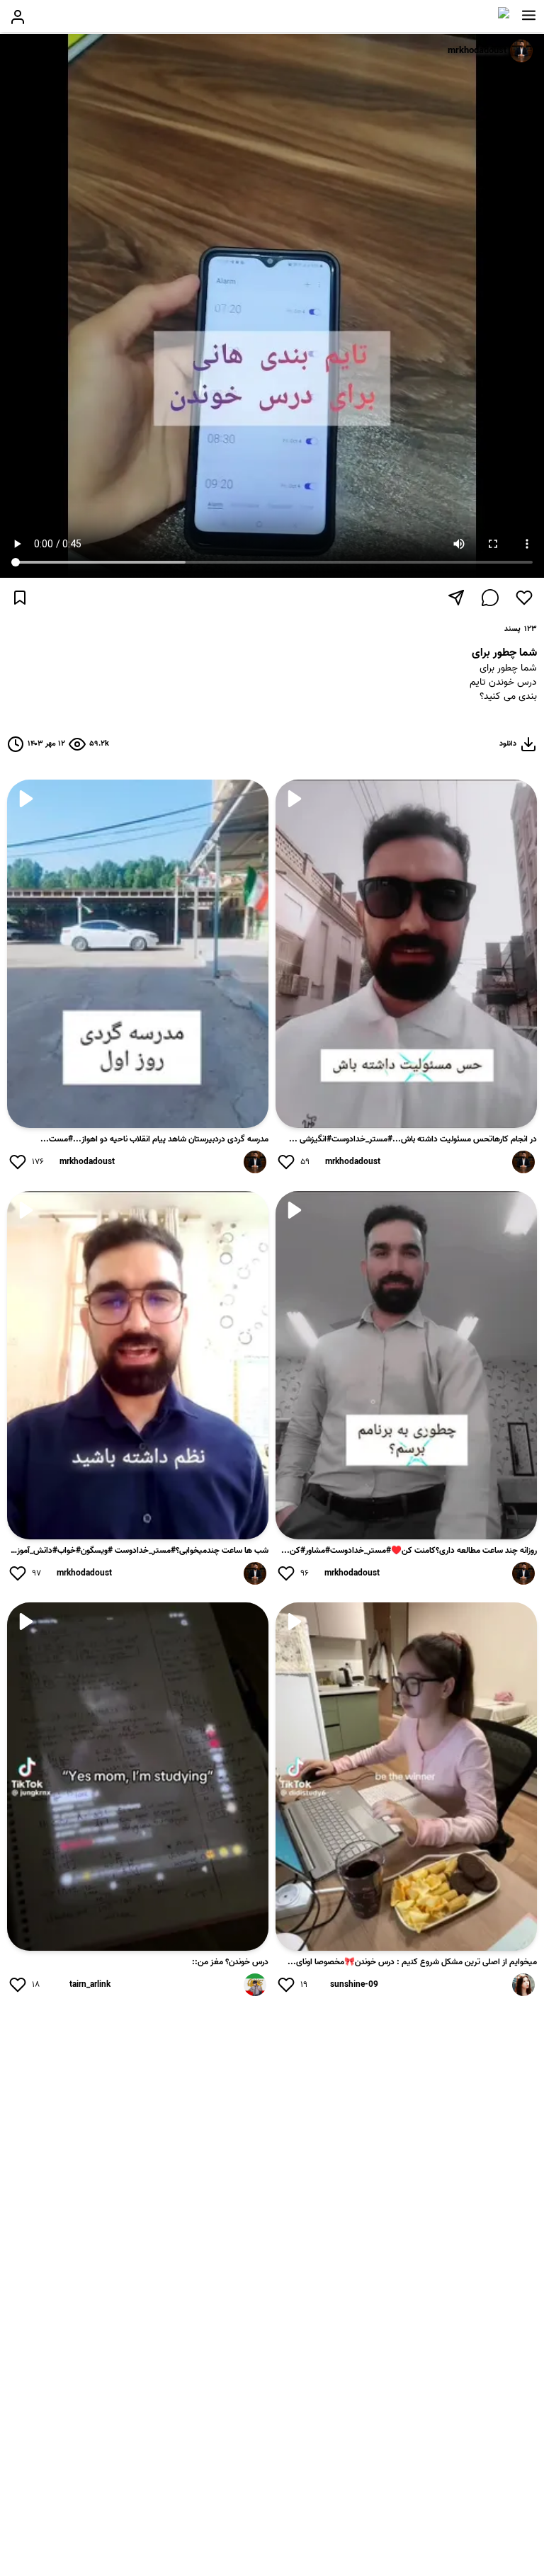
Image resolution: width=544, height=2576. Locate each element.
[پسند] (524, 598)
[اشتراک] (456, 598)
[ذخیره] (20, 598)
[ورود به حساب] (18, 17)
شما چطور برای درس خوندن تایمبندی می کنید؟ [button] (503, 683)
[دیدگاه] (490, 598)
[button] (529, 16)
